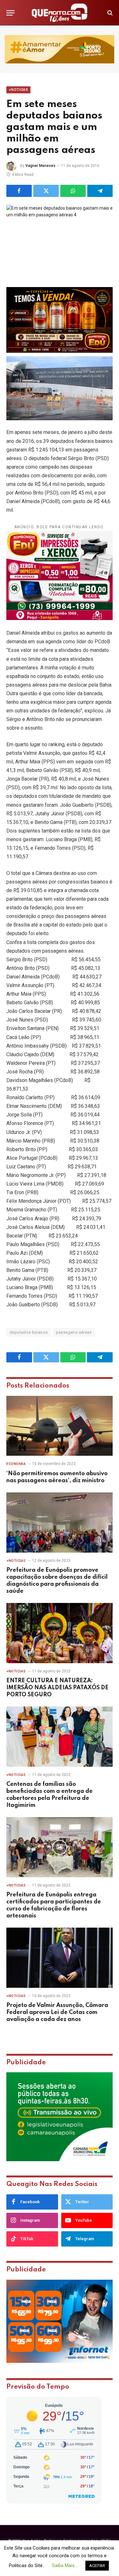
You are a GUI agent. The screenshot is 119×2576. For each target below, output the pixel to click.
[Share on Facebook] (19, 191)
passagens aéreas (74, 1332)
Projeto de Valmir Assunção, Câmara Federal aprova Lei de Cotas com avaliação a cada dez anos (57, 2012)
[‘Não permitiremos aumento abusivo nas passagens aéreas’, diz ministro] (60, 1426)
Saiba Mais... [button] (65, 2565)
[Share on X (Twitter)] (46, 191)
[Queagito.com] (60, 13)
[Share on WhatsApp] (73, 191)
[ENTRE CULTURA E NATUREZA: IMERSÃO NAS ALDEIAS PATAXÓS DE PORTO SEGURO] (60, 1633)
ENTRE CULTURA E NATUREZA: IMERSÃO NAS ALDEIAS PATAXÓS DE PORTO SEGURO (57, 1688)
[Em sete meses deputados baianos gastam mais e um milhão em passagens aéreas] (60, 240)
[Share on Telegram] (100, 191)
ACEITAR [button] (97, 2566)
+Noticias (18, 90)
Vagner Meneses (40, 166)
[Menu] (10, 13)
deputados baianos (29, 1332)
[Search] (109, 13)
